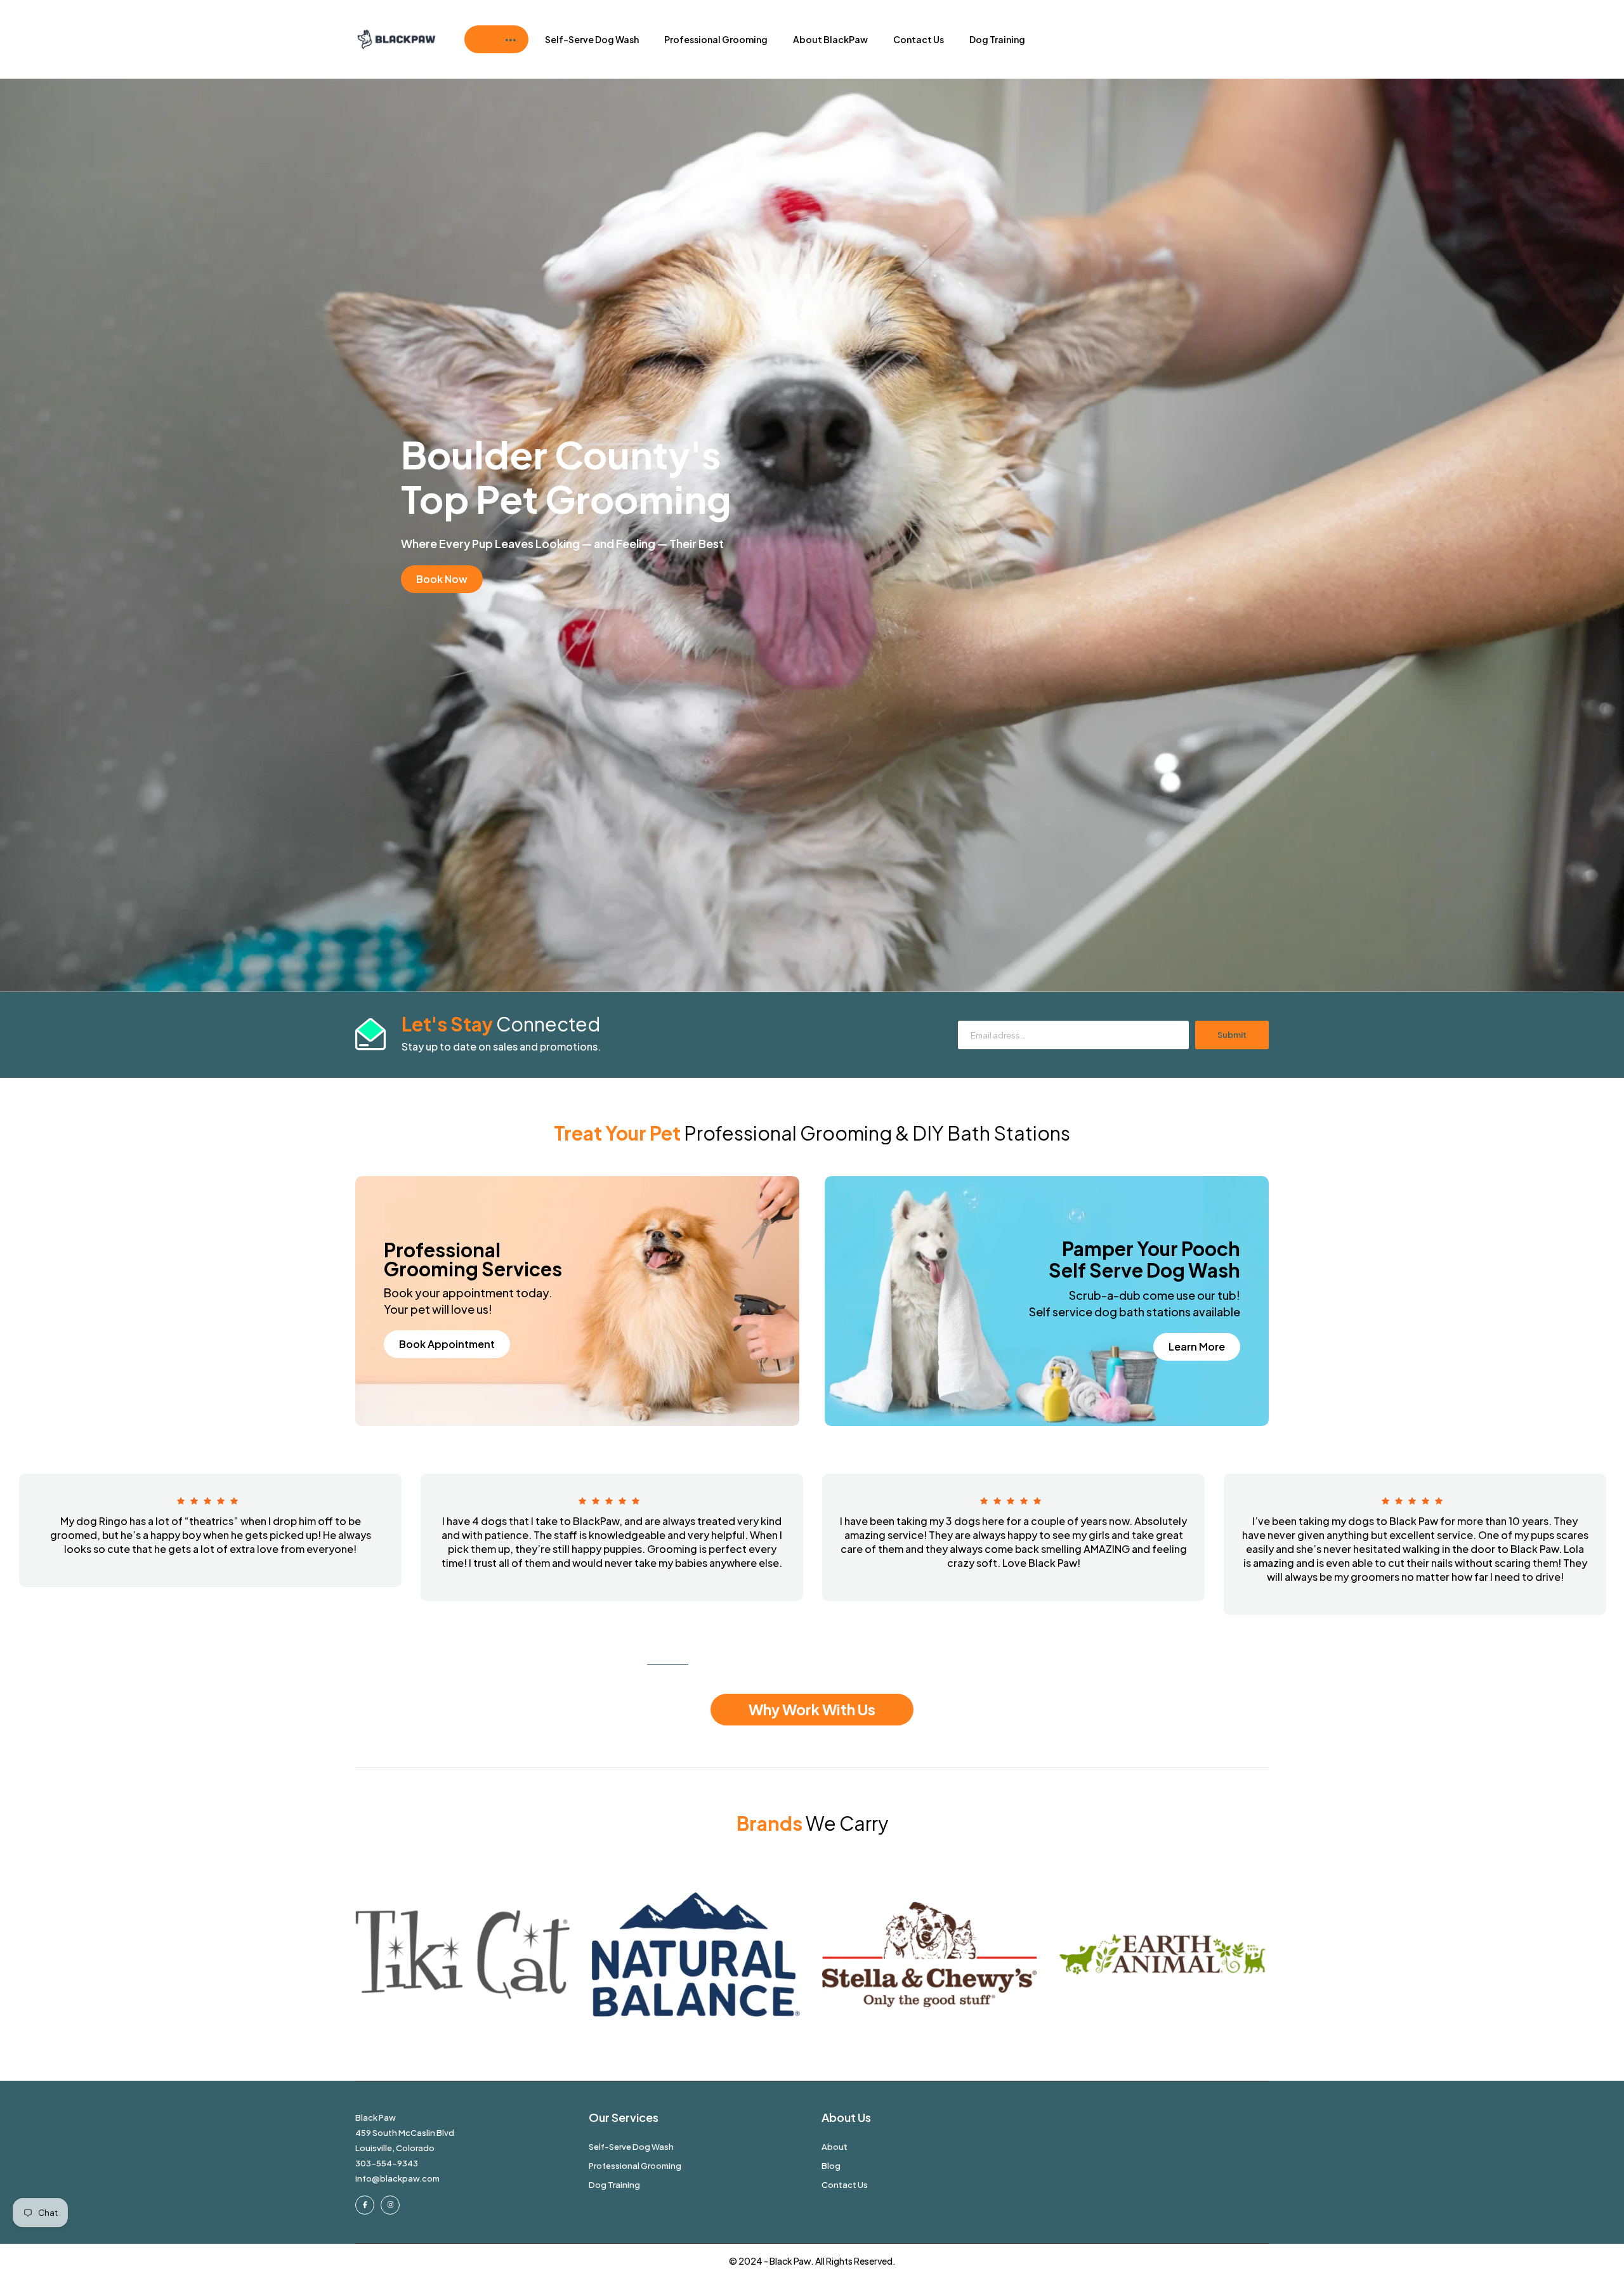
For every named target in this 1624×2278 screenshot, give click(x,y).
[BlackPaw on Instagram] (390, 2205)
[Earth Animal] (1163, 1954)
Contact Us (919, 39)
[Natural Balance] (696, 1954)
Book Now (442, 579)
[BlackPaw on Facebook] (365, 2205)
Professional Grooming (716, 39)
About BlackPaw (830, 39)
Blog (831, 2166)
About (835, 2147)
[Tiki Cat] (462, 1954)
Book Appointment (447, 1344)
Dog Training (997, 39)
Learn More (1197, 1346)
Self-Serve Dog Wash (592, 39)
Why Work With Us (812, 1709)
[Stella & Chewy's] (929, 1954)
